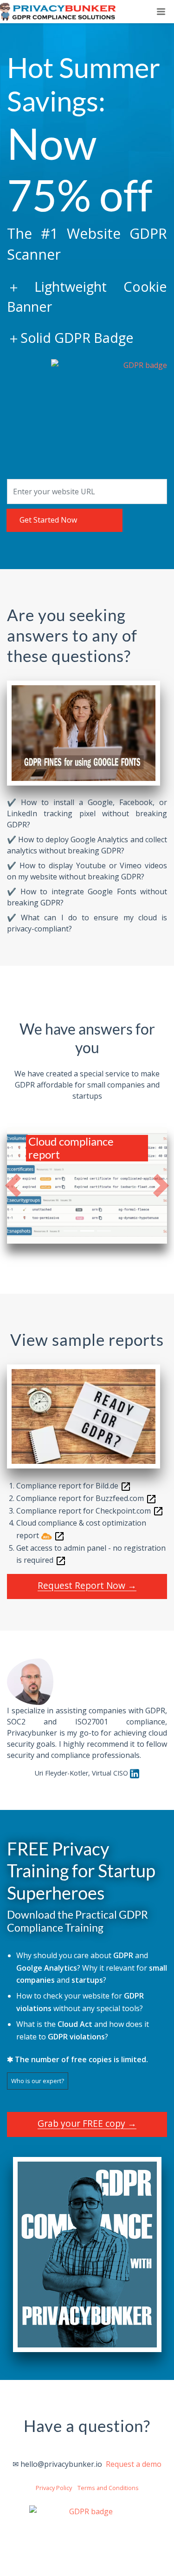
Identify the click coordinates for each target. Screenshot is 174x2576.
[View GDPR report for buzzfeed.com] (151, 1498)
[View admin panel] (61, 1560)
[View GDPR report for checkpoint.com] (158, 1511)
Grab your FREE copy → (87, 2123)
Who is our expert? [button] (38, 2081)
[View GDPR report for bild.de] (126, 1486)
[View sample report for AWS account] (59, 1535)
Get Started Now (48, 520)
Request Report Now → (87, 1585)
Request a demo (134, 2464)
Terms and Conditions (108, 2488)
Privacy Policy (54, 2488)
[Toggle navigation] (161, 12)
